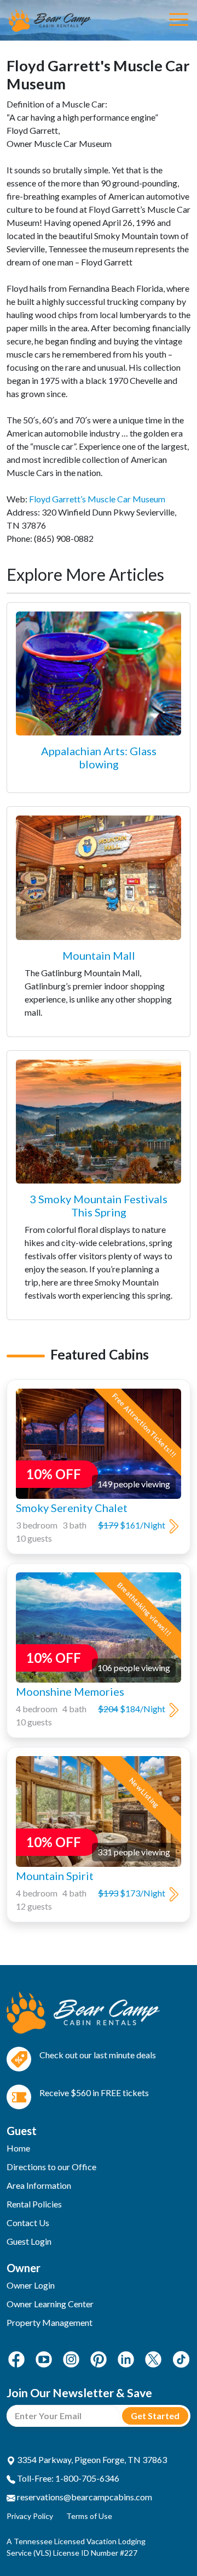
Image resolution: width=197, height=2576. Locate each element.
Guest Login (29, 2241)
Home (18, 2148)
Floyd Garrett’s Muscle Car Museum (97, 499)
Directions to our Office (51, 2167)
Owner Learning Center (50, 2304)
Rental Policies (34, 2204)
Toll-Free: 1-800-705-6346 (67, 2478)
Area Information (39, 2185)
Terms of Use (89, 2516)
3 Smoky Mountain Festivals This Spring (99, 1205)
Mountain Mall (99, 955)
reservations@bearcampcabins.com (84, 2497)
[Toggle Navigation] (179, 20)
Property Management (50, 2322)
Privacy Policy (30, 2516)
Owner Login (31, 2285)
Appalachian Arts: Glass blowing (99, 757)
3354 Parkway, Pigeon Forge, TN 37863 (91, 2459)
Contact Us (28, 2223)
